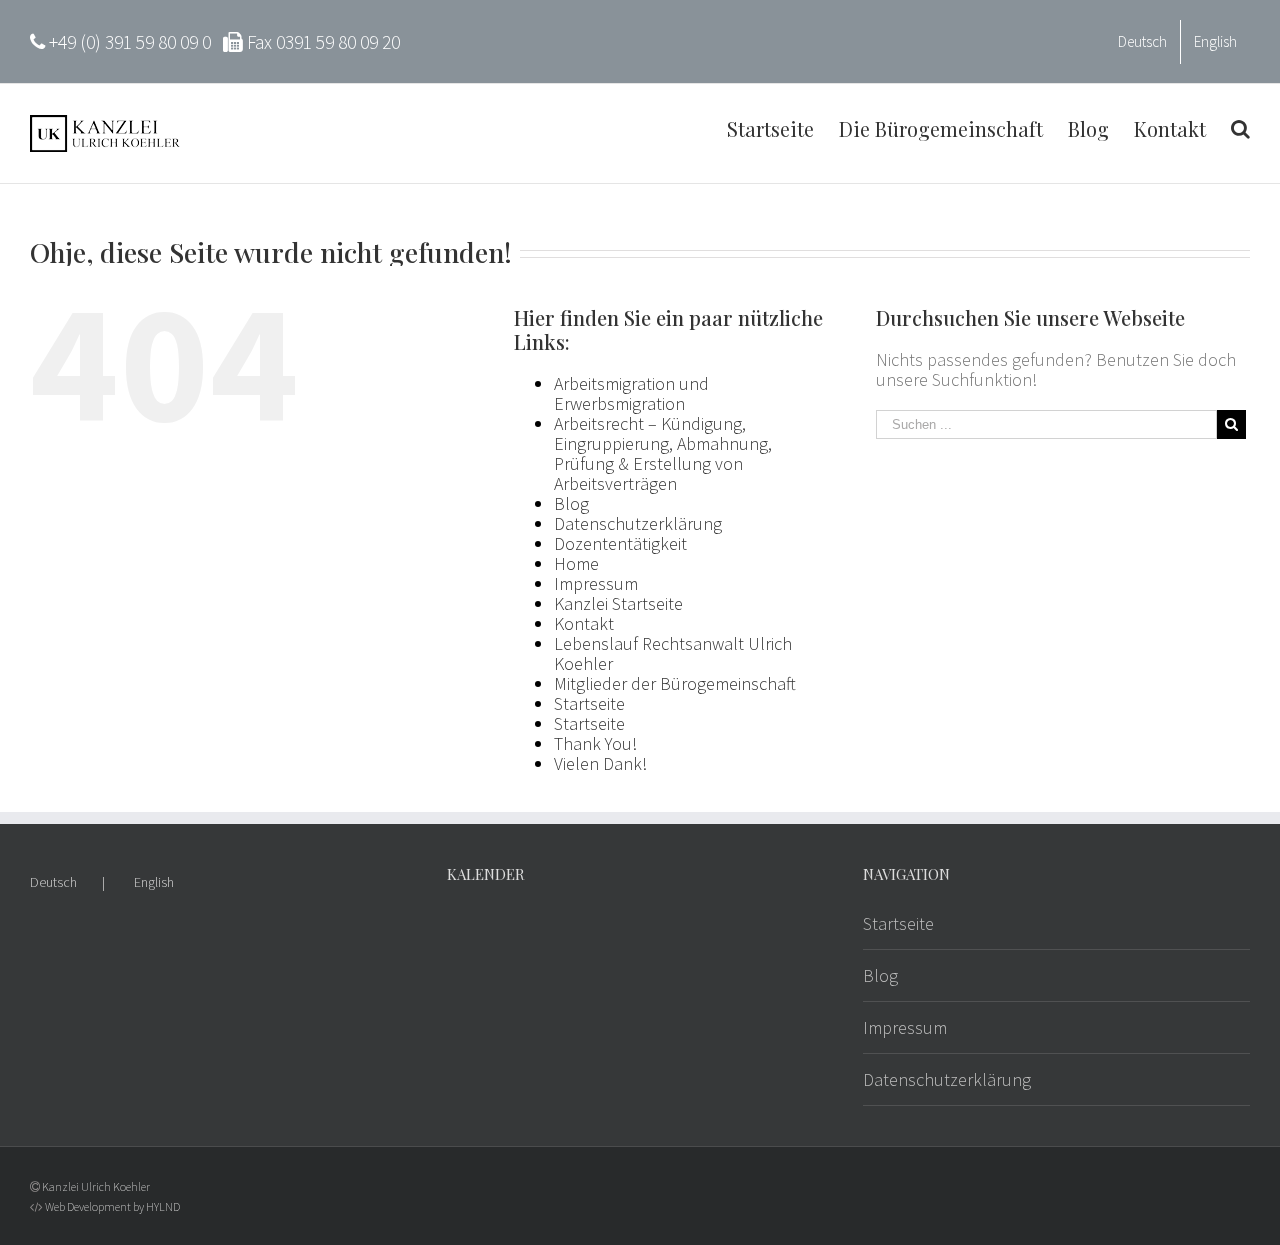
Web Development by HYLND (112, 1206)
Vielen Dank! (600, 763)
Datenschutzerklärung (638, 523)
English (154, 882)
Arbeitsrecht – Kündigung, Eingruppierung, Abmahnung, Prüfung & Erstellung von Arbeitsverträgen (663, 453)
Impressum (596, 583)
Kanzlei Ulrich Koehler (96, 1186)
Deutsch (53, 882)
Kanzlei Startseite (618, 603)
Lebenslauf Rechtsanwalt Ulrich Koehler (673, 653)
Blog (571, 503)
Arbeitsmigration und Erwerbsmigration (631, 393)
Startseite (589, 703)
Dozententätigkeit (620, 543)
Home (576, 563)
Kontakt (584, 623)
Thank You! (595, 743)
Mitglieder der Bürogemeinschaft (675, 683)
